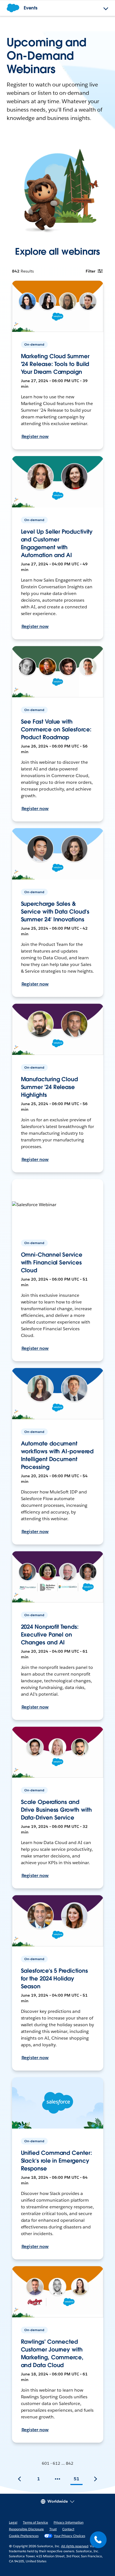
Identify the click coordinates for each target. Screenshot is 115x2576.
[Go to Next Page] (95, 2479)
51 (76, 2479)
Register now (35, 436)
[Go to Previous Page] (20, 2479)
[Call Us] (98, 2540)
